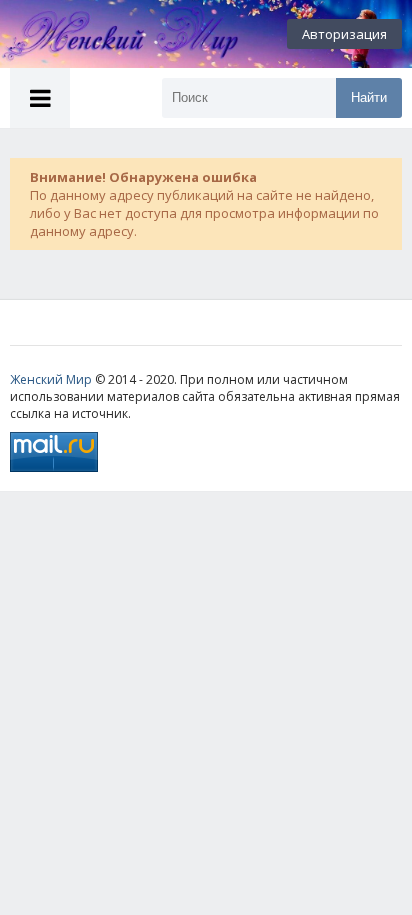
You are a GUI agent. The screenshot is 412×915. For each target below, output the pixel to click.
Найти (369, 97)
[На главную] (110, 34)
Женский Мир (51, 379)
